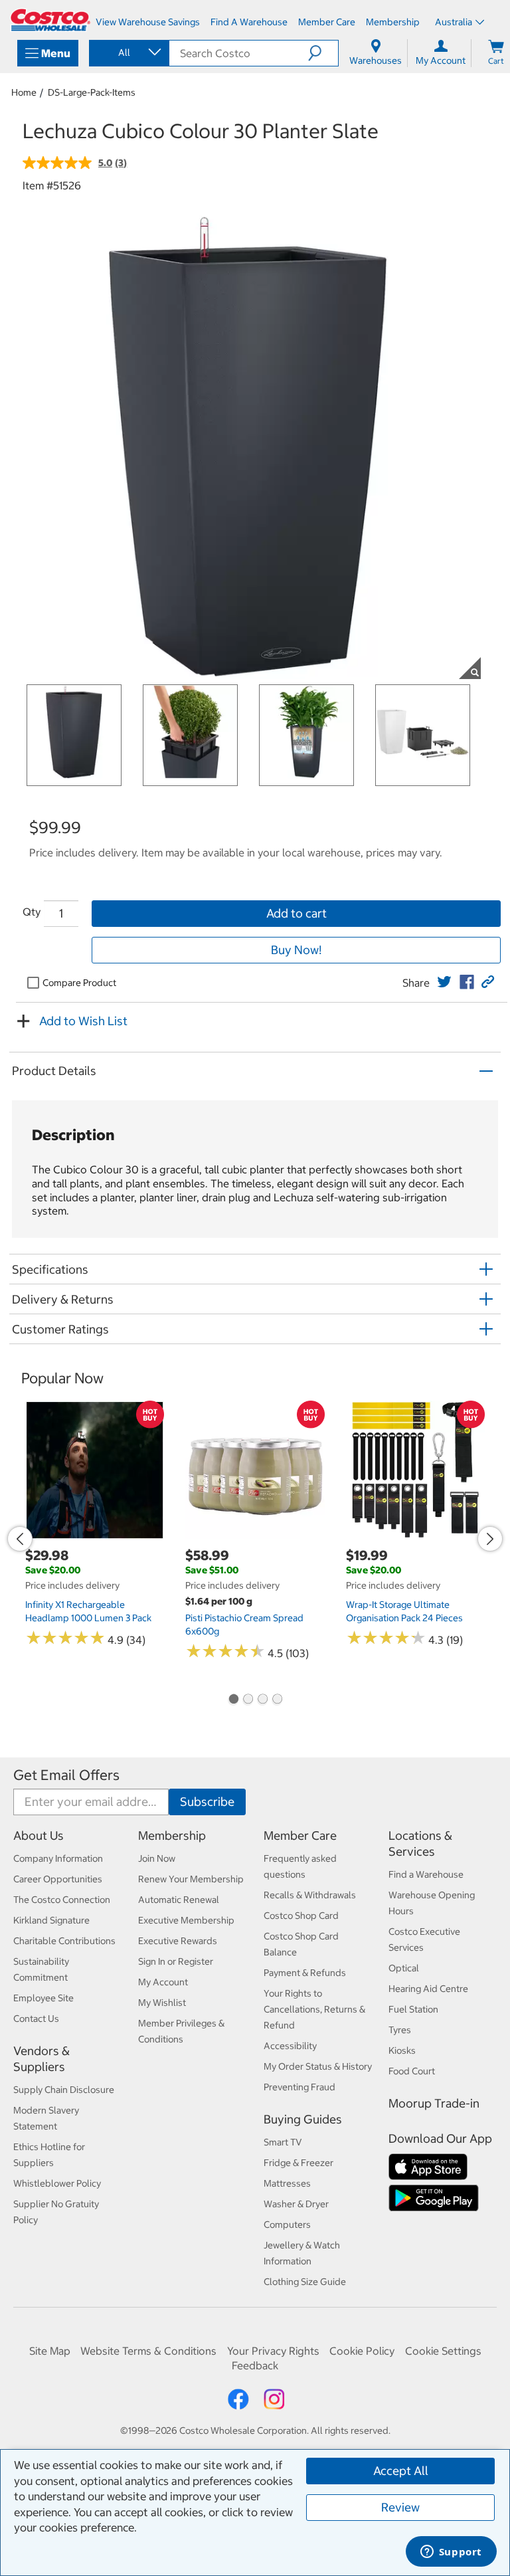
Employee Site (43, 1998)
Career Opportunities (58, 1879)
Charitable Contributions (64, 1941)
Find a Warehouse (426, 1874)
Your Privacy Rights (273, 2351)
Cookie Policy (362, 2351)
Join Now (157, 1858)
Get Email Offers (66, 1775)
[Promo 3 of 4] (262, 1700)
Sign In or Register (176, 1961)
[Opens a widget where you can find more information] (451, 2553)
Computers (287, 2225)
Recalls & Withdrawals (310, 1895)
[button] (323, 53)
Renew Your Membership (191, 1879)
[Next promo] (490, 1539)
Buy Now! (296, 950)
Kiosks (402, 2050)
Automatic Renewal (179, 1900)
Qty (32, 912)
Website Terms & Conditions (148, 2351)
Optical (404, 1968)
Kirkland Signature (51, 1920)
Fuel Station (413, 2009)
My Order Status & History (318, 2066)
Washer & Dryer (296, 2204)
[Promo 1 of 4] (233, 1700)
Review (400, 2507)
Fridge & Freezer (298, 2163)
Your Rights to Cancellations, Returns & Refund (314, 2009)
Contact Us (36, 2019)
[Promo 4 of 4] (277, 1700)
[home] (50, 20)
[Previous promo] (20, 1539)
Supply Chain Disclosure (64, 2090)
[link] (444, 982)
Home (24, 92)
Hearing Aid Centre (428, 1989)
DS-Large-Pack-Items (92, 92)
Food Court (412, 2071)
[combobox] (128, 52)
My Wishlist (162, 2003)
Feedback (255, 2365)
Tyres (400, 2030)
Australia (454, 22)
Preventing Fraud (299, 2087)
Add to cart (297, 913)
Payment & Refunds (305, 1973)
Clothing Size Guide (305, 2282)
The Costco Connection (62, 1900)
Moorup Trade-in (434, 2103)
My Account (163, 1982)
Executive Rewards (178, 1941)
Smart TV (283, 2142)
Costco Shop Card (301, 1916)
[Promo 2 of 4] (248, 1700)
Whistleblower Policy (57, 2183)
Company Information (58, 1858)
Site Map (50, 2351)
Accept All (401, 2471)
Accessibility (290, 2046)
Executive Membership (186, 1920)
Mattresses (287, 2183)
